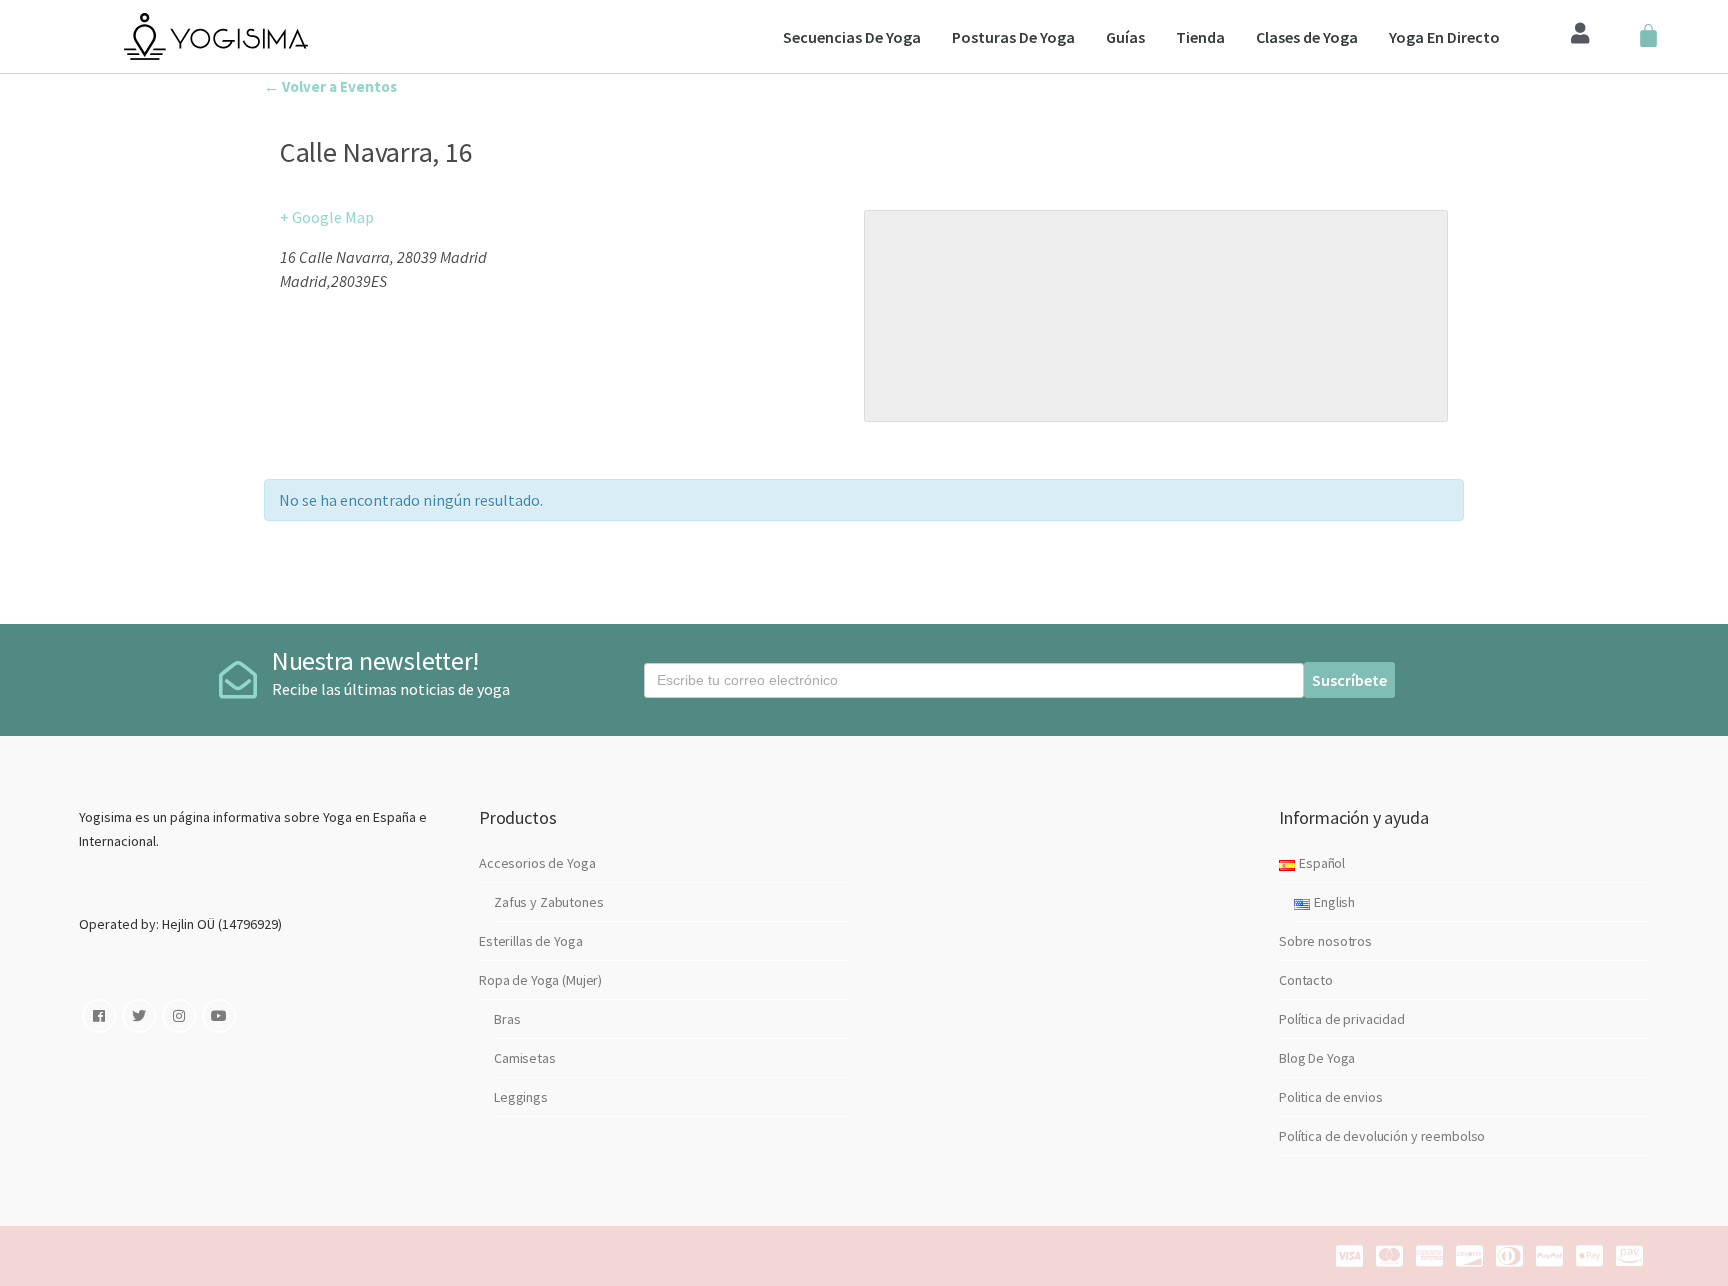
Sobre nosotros (1325, 941)
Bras (507, 1019)
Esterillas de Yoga (530, 941)
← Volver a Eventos (330, 86)
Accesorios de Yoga (537, 863)
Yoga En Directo (1444, 37)
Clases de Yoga (1307, 37)
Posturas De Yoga (1013, 37)
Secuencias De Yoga (852, 37)
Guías (1125, 37)
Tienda (1200, 37)
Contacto (1306, 980)
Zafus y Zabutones (549, 902)
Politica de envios (1330, 1097)
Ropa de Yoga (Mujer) (540, 980)
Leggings (521, 1097)
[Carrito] (1648, 36)
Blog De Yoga (1317, 1058)
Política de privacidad (1342, 1019)
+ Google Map (327, 217)
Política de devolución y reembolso (1382, 1136)
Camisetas (525, 1058)
